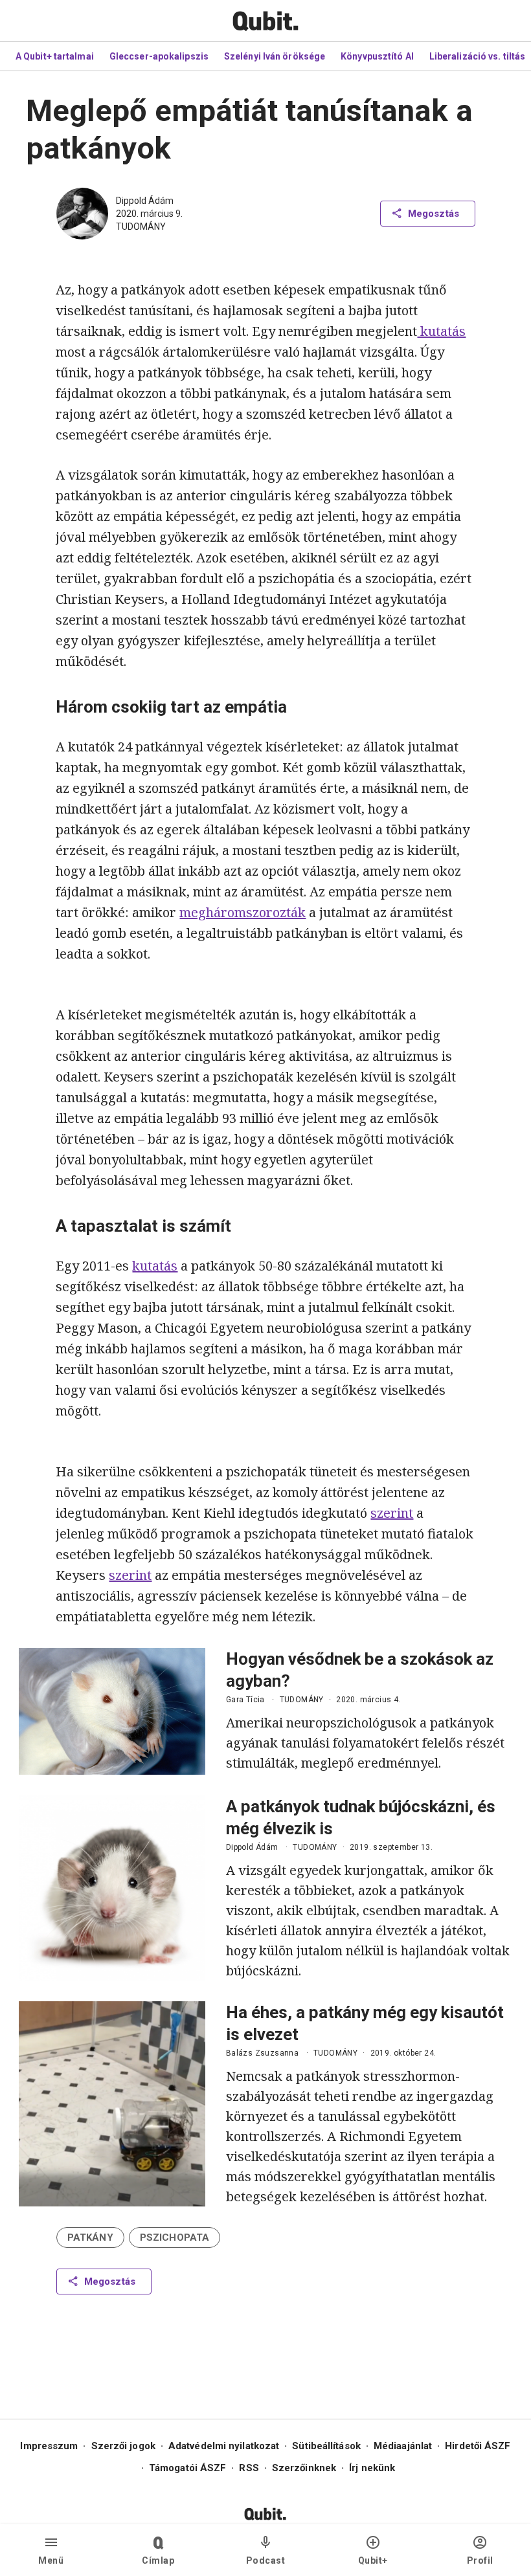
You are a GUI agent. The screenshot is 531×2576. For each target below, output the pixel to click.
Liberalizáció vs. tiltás (477, 56)
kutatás (441, 331)
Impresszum (49, 2446)
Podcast (266, 2560)
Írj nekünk (372, 2468)
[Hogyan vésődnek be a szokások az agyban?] (112, 1711)
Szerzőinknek (304, 2468)
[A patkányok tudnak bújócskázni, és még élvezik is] (112, 1888)
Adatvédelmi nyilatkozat (224, 2446)
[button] (90, 2237)
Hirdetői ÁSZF (478, 2446)
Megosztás (434, 214)
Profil (480, 2560)
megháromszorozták (243, 912)
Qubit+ (373, 2560)
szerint (392, 1513)
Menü (51, 2560)
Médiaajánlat (403, 2446)
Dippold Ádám (145, 201)
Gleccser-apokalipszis (159, 56)
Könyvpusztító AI (377, 56)
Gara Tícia (245, 1700)
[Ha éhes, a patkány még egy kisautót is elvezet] (112, 2104)
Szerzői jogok (123, 2446)
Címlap (158, 2560)
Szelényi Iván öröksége (275, 56)
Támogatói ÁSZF (187, 2468)
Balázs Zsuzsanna (262, 2053)
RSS (249, 2468)
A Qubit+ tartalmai (55, 56)
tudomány (141, 227)
